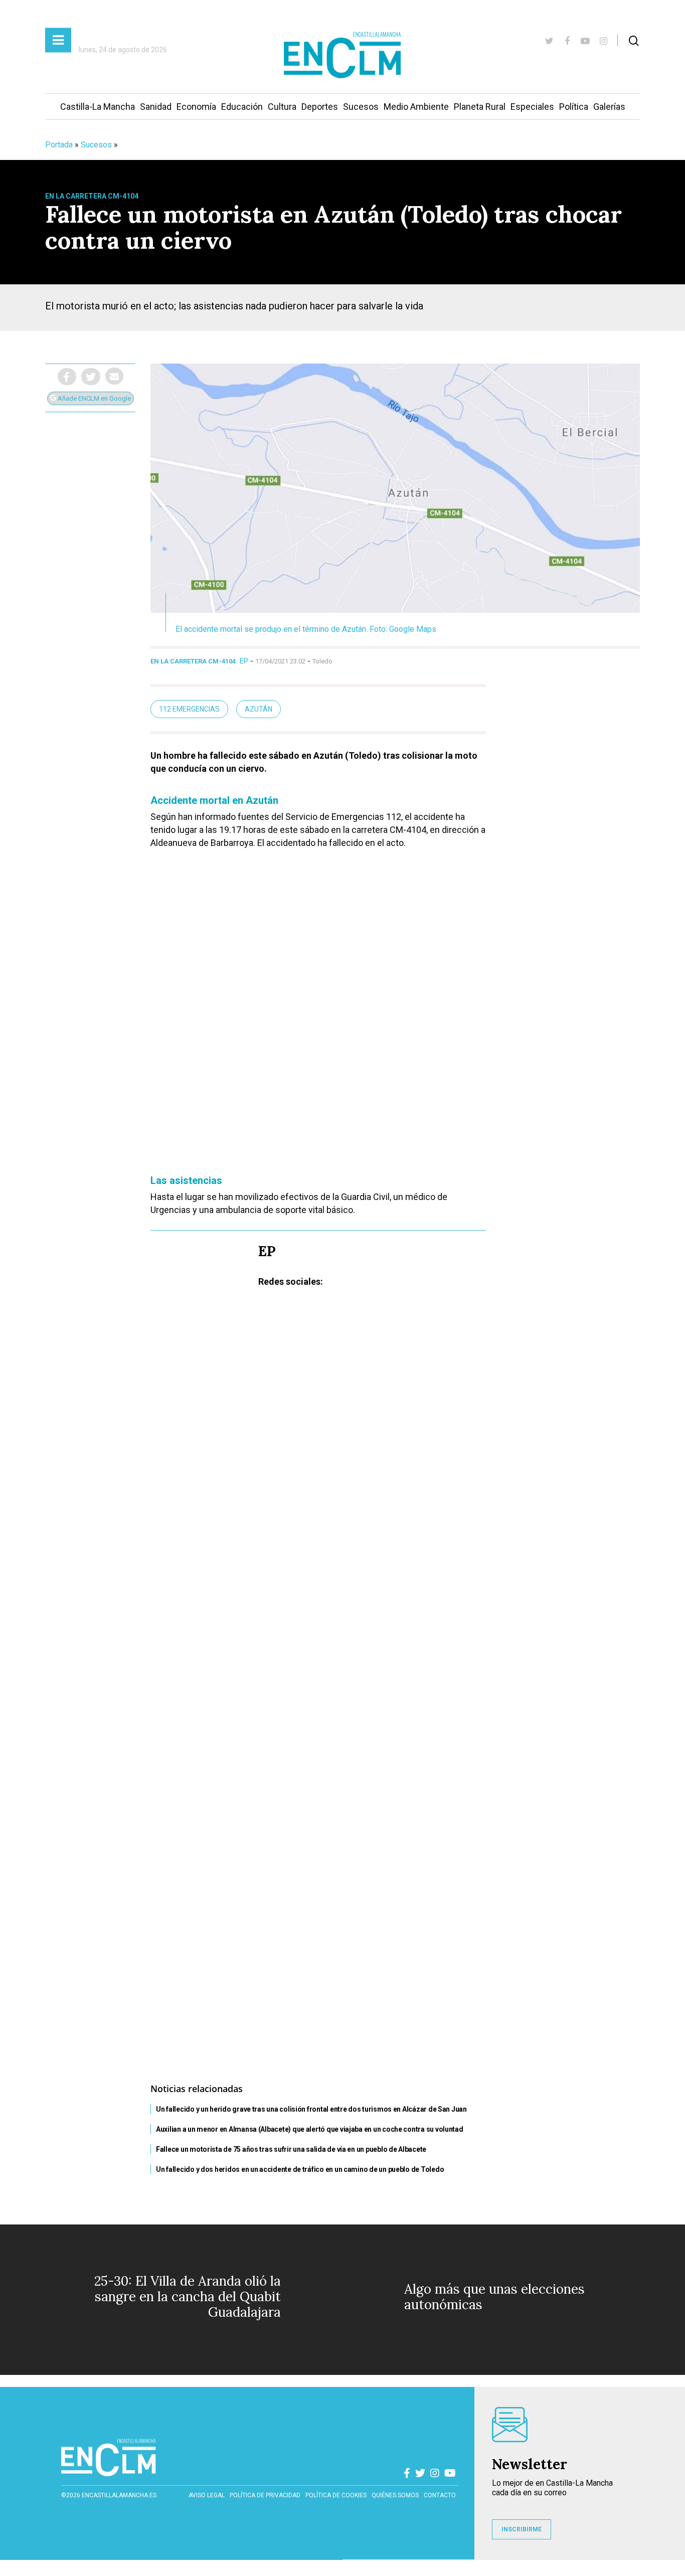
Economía (196, 107)
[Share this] (67, 377)
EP (244, 661)
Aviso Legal (207, 2495)
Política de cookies (336, 2495)
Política (574, 107)
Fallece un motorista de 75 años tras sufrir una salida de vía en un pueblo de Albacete (291, 2149)
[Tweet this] (91, 377)
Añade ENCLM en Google (94, 398)
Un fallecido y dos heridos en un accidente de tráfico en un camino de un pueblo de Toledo (300, 2169)
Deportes (320, 107)
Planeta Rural (480, 107)
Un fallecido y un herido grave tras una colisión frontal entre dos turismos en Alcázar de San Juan (311, 2109)
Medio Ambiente (416, 107)
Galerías (609, 107)
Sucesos (361, 107)
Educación (242, 107)
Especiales (532, 107)
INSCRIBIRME (522, 2529)
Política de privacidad (265, 2495)
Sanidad (156, 107)
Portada (59, 145)
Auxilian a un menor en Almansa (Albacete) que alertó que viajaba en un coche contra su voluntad (310, 2129)
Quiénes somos (395, 2495)
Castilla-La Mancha (98, 107)
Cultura (282, 107)
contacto (440, 2495)
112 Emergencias (189, 709)
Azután (259, 709)
